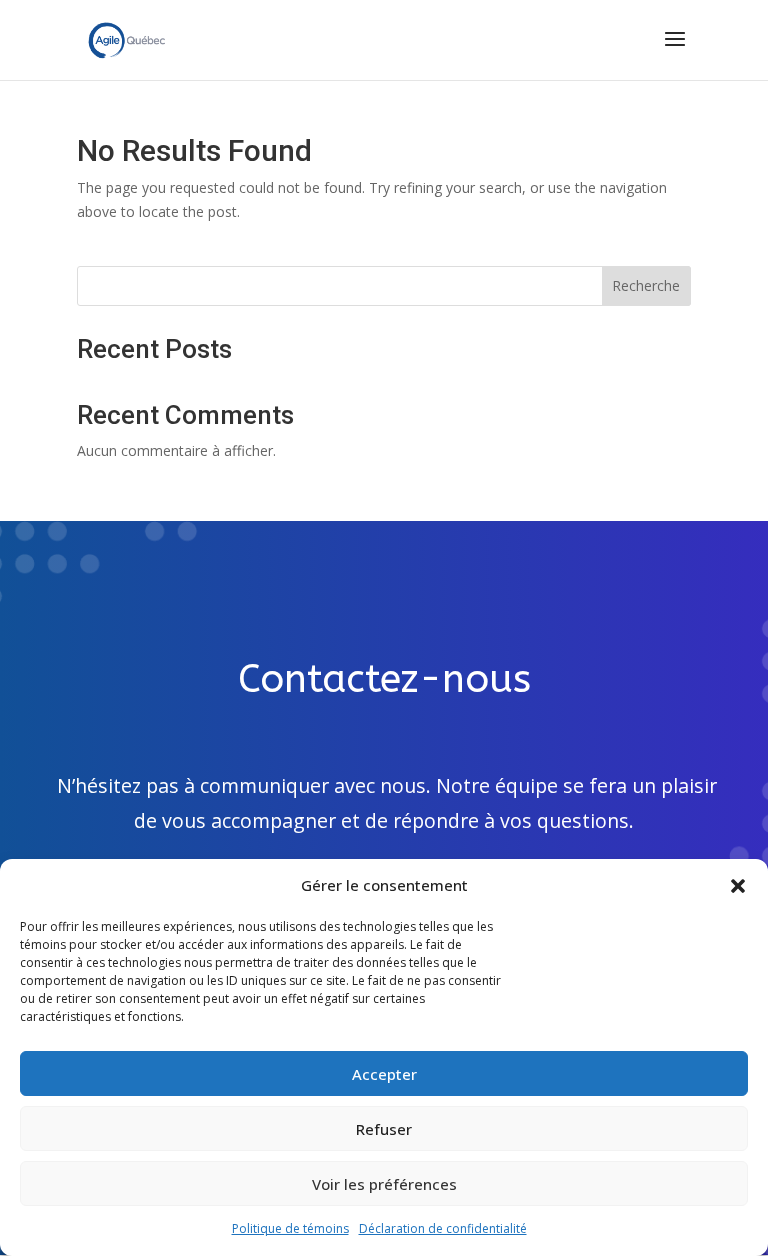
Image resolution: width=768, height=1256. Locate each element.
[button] (738, 886)
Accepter (384, 1074)
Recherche (646, 285)
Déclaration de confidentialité (443, 1228)
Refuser (384, 1129)
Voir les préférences (384, 1184)
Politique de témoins (290, 1228)
